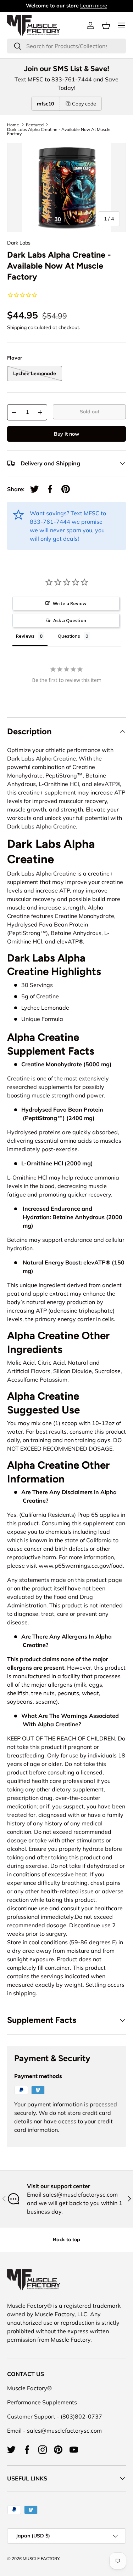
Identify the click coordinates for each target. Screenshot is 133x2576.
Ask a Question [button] (70, 620)
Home (13, 125)
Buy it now (66, 434)
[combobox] (66, 46)
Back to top (66, 2239)
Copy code (84, 104)
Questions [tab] (69, 636)
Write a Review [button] (70, 603)
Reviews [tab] (25, 636)
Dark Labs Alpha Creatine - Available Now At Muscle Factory (59, 132)
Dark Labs (19, 243)
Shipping (17, 327)
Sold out (90, 412)
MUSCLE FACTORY (41, 2558)
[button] (106, 25)
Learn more (94, 6)
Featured (35, 125)
